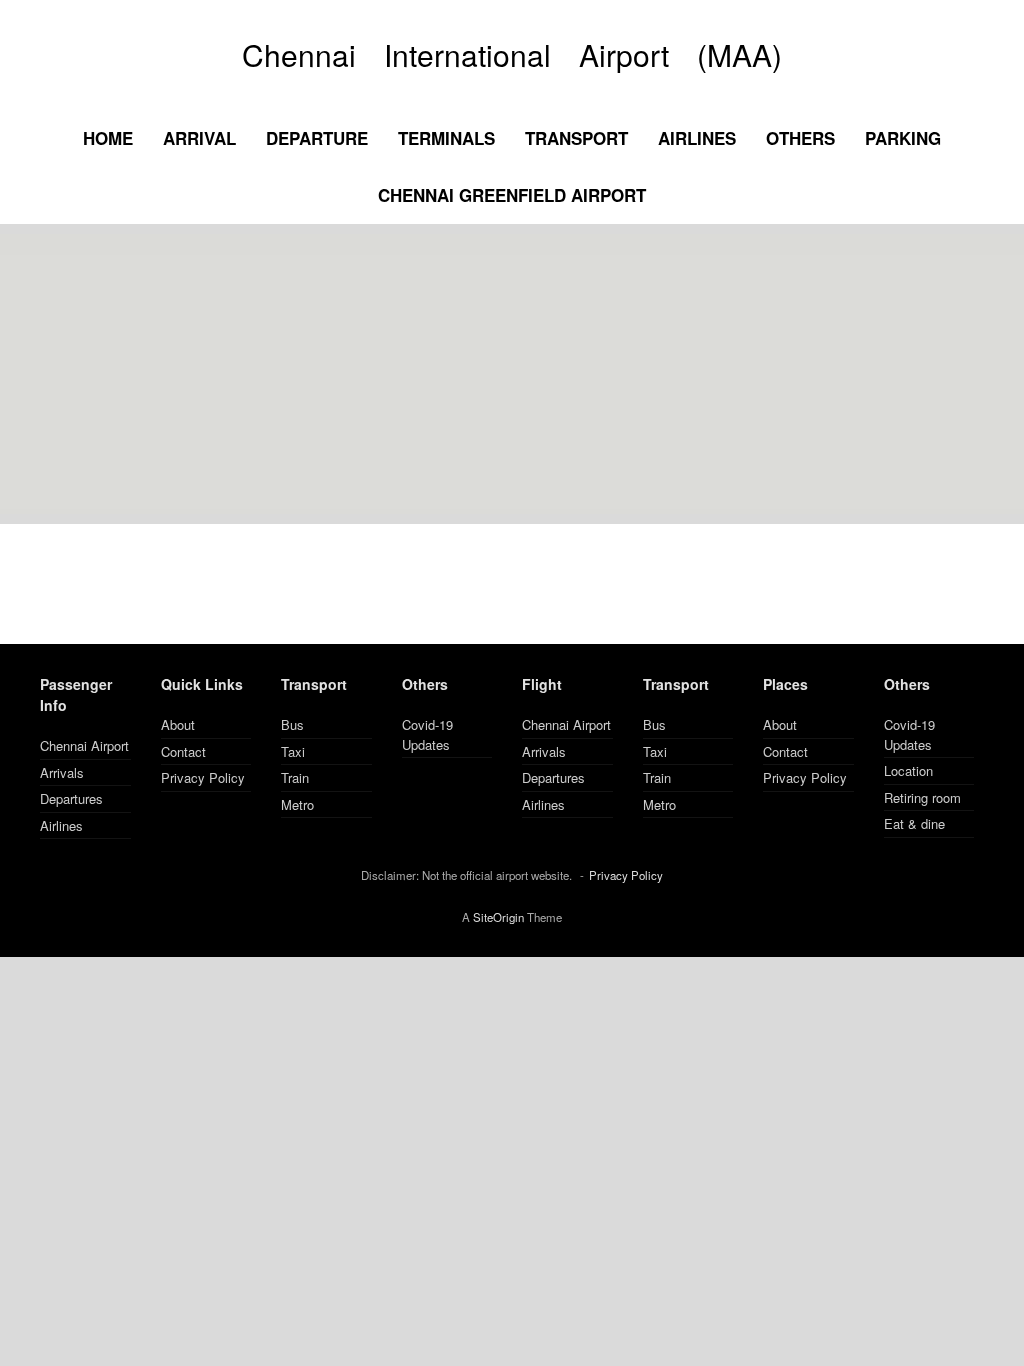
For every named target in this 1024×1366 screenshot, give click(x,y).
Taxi (293, 751)
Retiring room (922, 797)
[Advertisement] (512, 374)
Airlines (61, 825)
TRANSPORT (576, 138)
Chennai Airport (84, 745)
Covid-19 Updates (427, 734)
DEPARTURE (317, 138)
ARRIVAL (199, 138)
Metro (297, 804)
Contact (183, 751)
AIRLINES (697, 138)
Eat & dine (914, 823)
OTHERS (800, 138)
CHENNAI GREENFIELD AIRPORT (512, 195)
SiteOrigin (498, 917)
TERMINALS (446, 138)
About (178, 724)
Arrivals (62, 772)
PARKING (903, 138)
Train (295, 777)
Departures (71, 798)
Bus (292, 724)
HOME (108, 138)
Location (908, 770)
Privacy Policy (203, 777)
